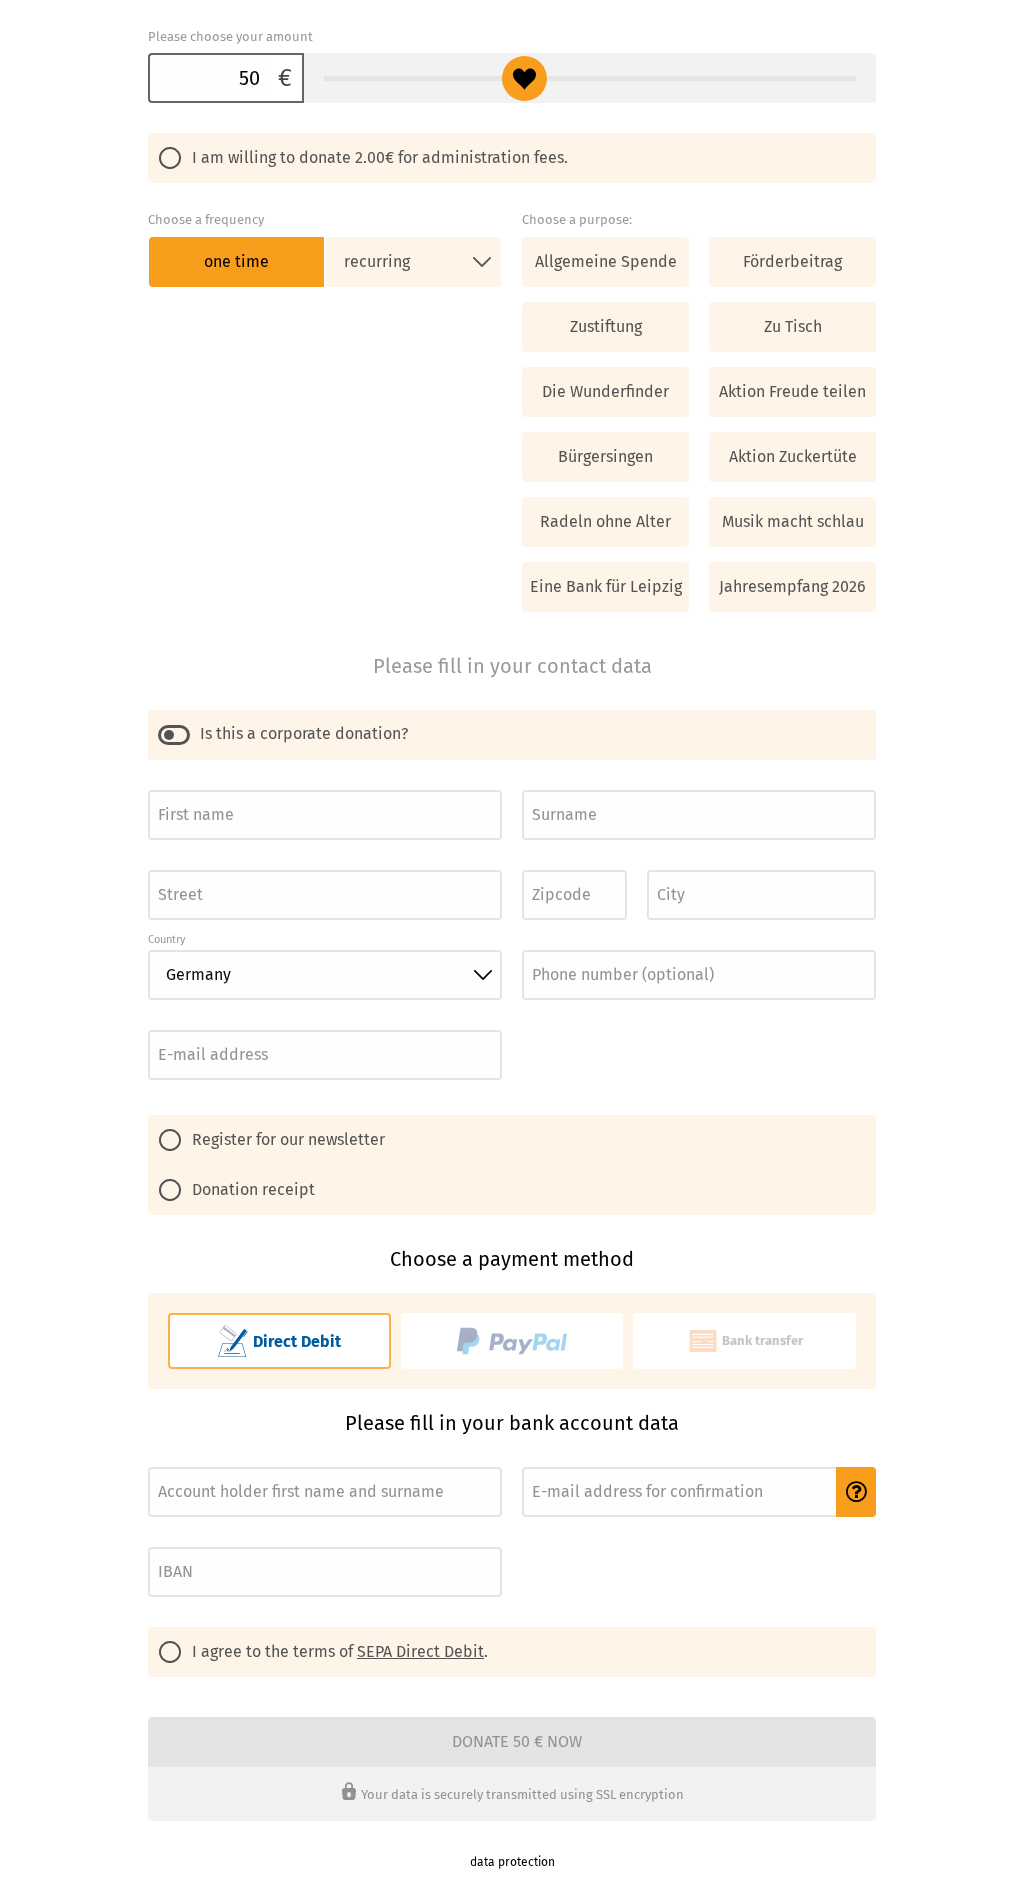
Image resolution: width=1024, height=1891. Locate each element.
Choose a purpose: (577, 219)
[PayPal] (512, 1341)
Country (166, 939)
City (656, 864)
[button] (856, 1492)
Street (163, 864)
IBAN (160, 1541)
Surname (543, 784)
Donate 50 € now (517, 1741)
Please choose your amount (230, 36)
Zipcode (542, 864)
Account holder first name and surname (244, 1461)
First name (173, 784)
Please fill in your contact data (512, 666)
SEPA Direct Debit (420, 1651)
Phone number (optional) (583, 944)
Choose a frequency (206, 219)
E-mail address (185, 1024)
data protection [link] (512, 1862)
